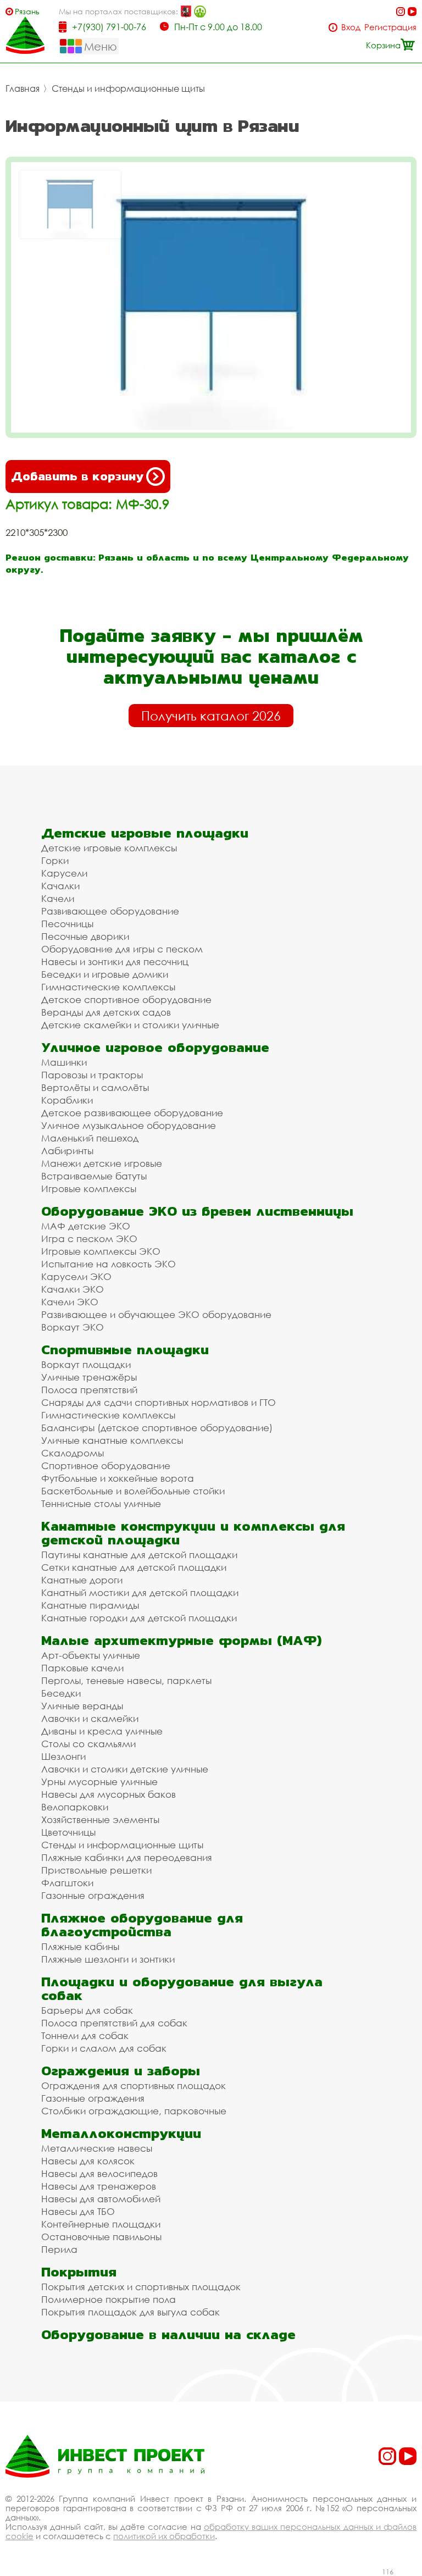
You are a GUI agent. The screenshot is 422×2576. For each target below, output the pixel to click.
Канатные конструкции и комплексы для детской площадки (193, 1533)
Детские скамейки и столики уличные (130, 1025)
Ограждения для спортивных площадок (134, 2085)
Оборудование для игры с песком (122, 949)
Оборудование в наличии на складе (168, 2334)
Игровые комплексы (89, 1189)
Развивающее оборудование (110, 911)
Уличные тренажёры (89, 1377)
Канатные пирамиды (90, 1605)
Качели (58, 898)
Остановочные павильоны (101, 2237)
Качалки (60, 886)
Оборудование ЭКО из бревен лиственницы (197, 1211)
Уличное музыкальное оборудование (129, 1125)
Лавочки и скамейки (90, 1718)
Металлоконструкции (121, 2133)
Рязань (27, 11)
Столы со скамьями (88, 1744)
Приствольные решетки (96, 1870)
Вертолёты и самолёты (95, 1087)
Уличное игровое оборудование (155, 1047)
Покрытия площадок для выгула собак (131, 2312)
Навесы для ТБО (78, 2211)
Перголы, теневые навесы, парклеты (126, 1680)
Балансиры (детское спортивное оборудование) (157, 1428)
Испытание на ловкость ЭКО (109, 1264)
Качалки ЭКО (73, 1289)
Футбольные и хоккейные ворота (118, 1478)
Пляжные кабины (80, 1946)
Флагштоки (67, 1883)
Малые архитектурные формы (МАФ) (181, 1640)
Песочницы (67, 924)
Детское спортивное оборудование (126, 999)
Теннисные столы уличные (101, 1503)
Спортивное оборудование (106, 1466)
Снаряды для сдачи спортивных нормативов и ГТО (159, 1402)
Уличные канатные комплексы (112, 1440)
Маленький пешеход (90, 1138)
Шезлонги (63, 1756)
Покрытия (79, 2272)
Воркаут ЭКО (73, 1327)
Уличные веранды (82, 1706)
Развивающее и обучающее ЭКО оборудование (156, 1314)
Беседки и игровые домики (105, 974)
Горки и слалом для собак (104, 2048)
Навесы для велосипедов (99, 2173)
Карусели (64, 873)
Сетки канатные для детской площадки (134, 1567)
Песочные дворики (85, 936)
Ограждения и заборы (121, 2071)
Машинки (64, 1062)
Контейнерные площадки (101, 2224)
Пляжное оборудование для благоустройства (142, 1925)
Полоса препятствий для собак (114, 2023)
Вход (351, 27)
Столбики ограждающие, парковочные (134, 2111)
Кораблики (67, 1100)
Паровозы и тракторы (92, 1075)
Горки (55, 860)
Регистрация (390, 27)
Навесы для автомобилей (101, 2199)
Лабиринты (67, 1151)
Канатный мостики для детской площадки (140, 1592)
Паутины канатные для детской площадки (139, 1555)
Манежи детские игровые (102, 1163)
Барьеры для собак (87, 2010)
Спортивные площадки (125, 1350)
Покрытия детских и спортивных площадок (141, 2287)
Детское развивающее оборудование (132, 1113)
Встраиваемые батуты (94, 1176)
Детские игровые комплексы (109, 848)
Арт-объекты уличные (91, 1655)
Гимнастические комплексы (108, 987)
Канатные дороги (82, 1580)
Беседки (61, 1693)
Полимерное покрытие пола (109, 2299)
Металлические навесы (97, 2148)
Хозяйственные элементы (100, 1819)
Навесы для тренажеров (99, 2186)
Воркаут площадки (86, 1364)
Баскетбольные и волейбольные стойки (133, 1491)
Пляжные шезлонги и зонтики (108, 1959)
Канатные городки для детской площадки (139, 1618)
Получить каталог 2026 (211, 716)
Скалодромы (73, 1453)
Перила (59, 2249)
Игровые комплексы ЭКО (101, 1251)
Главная (23, 88)
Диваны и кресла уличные (102, 1731)
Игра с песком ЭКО (89, 1239)
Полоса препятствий (89, 1390)
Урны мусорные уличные (99, 1782)
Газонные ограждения (93, 1895)
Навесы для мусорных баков (109, 1794)
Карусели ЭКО (76, 1276)
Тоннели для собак (85, 2035)
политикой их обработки (164, 2536)
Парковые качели (82, 1668)
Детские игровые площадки (145, 833)
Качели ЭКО (70, 1302)
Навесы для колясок (88, 2161)
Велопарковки (75, 1807)
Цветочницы (68, 1832)
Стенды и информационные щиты (128, 88)
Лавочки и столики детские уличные (125, 1769)
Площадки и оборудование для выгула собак (182, 1988)
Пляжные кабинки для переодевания (127, 1857)
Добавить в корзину (77, 476)
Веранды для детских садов (106, 1012)
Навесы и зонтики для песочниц (115, 962)
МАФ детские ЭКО (86, 1226)
